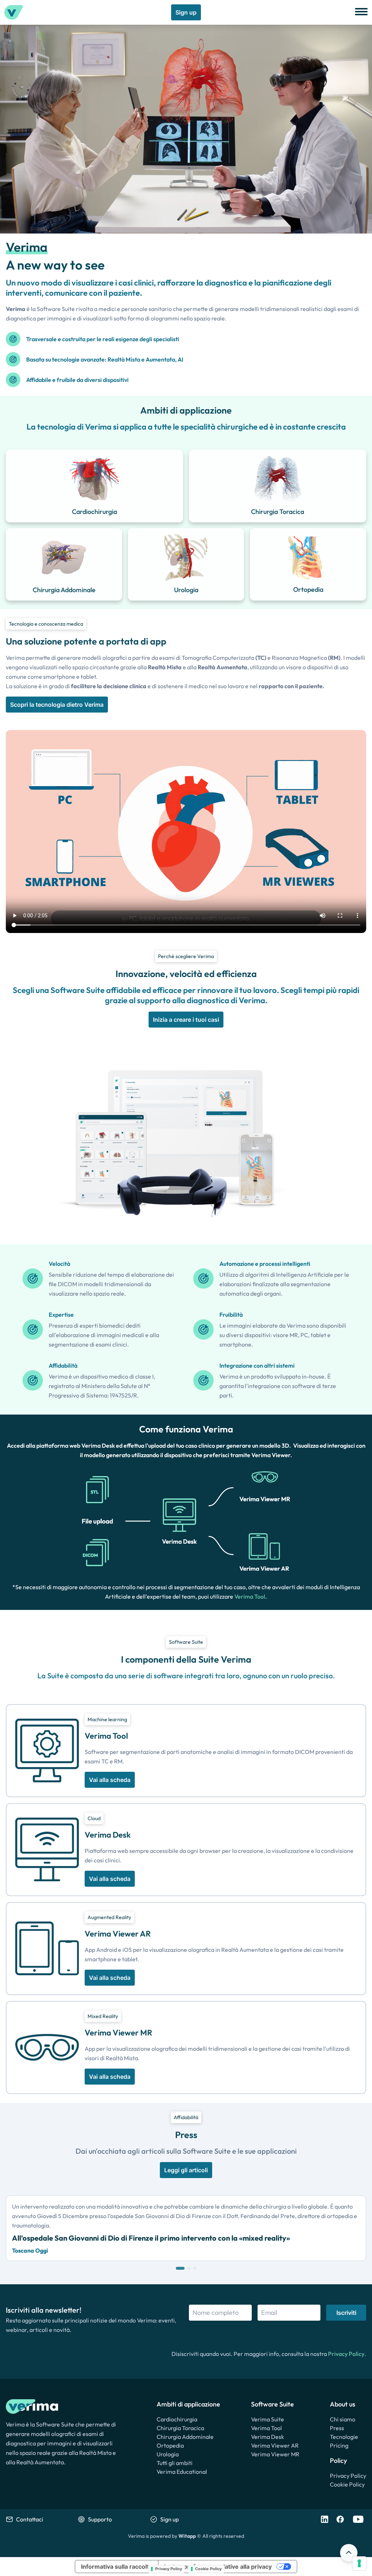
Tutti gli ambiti (175, 2463)
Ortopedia (170, 2445)
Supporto (100, 2519)
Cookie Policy (347, 2484)
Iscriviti (346, 2313)
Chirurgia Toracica (180, 2428)
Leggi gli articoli (186, 2170)
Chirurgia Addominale (185, 2437)
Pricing (339, 2445)
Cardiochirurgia (177, 2419)
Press (337, 2428)
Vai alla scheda (110, 1780)
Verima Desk (268, 2437)
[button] (180, 2268)
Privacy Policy (346, 2354)
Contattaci (30, 2519)
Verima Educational (182, 2472)
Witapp (187, 2536)
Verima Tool (250, 1596)
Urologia (168, 2454)
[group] (186, 2228)
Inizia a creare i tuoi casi (186, 1020)
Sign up (186, 12)
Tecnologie (344, 2437)
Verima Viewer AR (275, 2445)
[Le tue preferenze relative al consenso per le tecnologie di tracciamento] (359, 2563)
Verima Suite (268, 2419)
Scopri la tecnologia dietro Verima (57, 705)
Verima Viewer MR (275, 2454)
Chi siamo (343, 2419)
